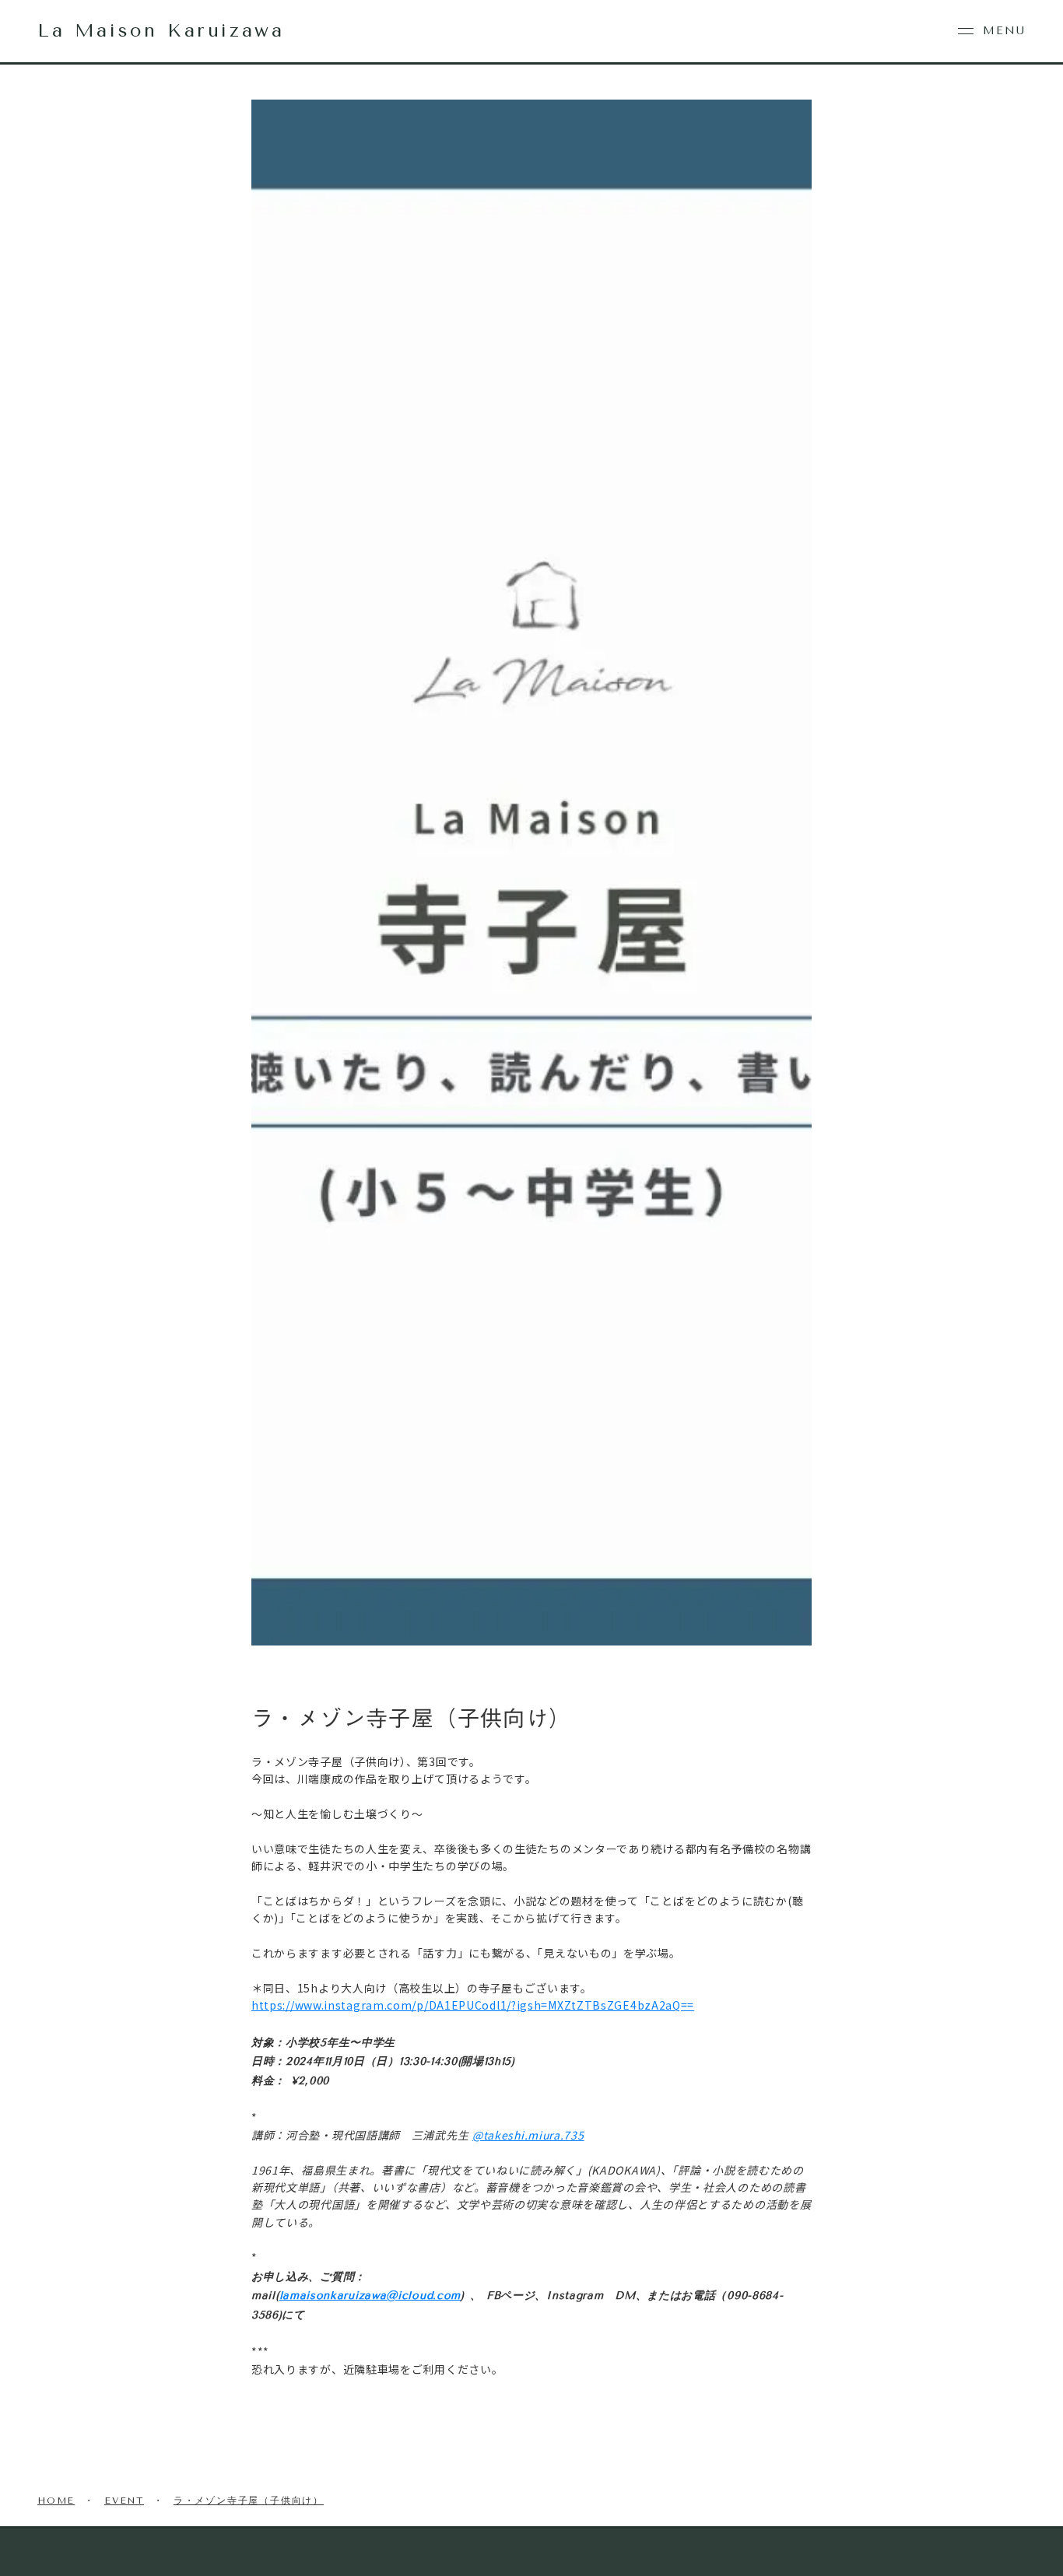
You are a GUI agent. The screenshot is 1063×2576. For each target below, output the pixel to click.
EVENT (124, 2501)
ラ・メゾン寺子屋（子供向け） (249, 2501)
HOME (56, 2501)
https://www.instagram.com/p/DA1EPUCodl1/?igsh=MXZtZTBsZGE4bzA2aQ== (473, 2005)
